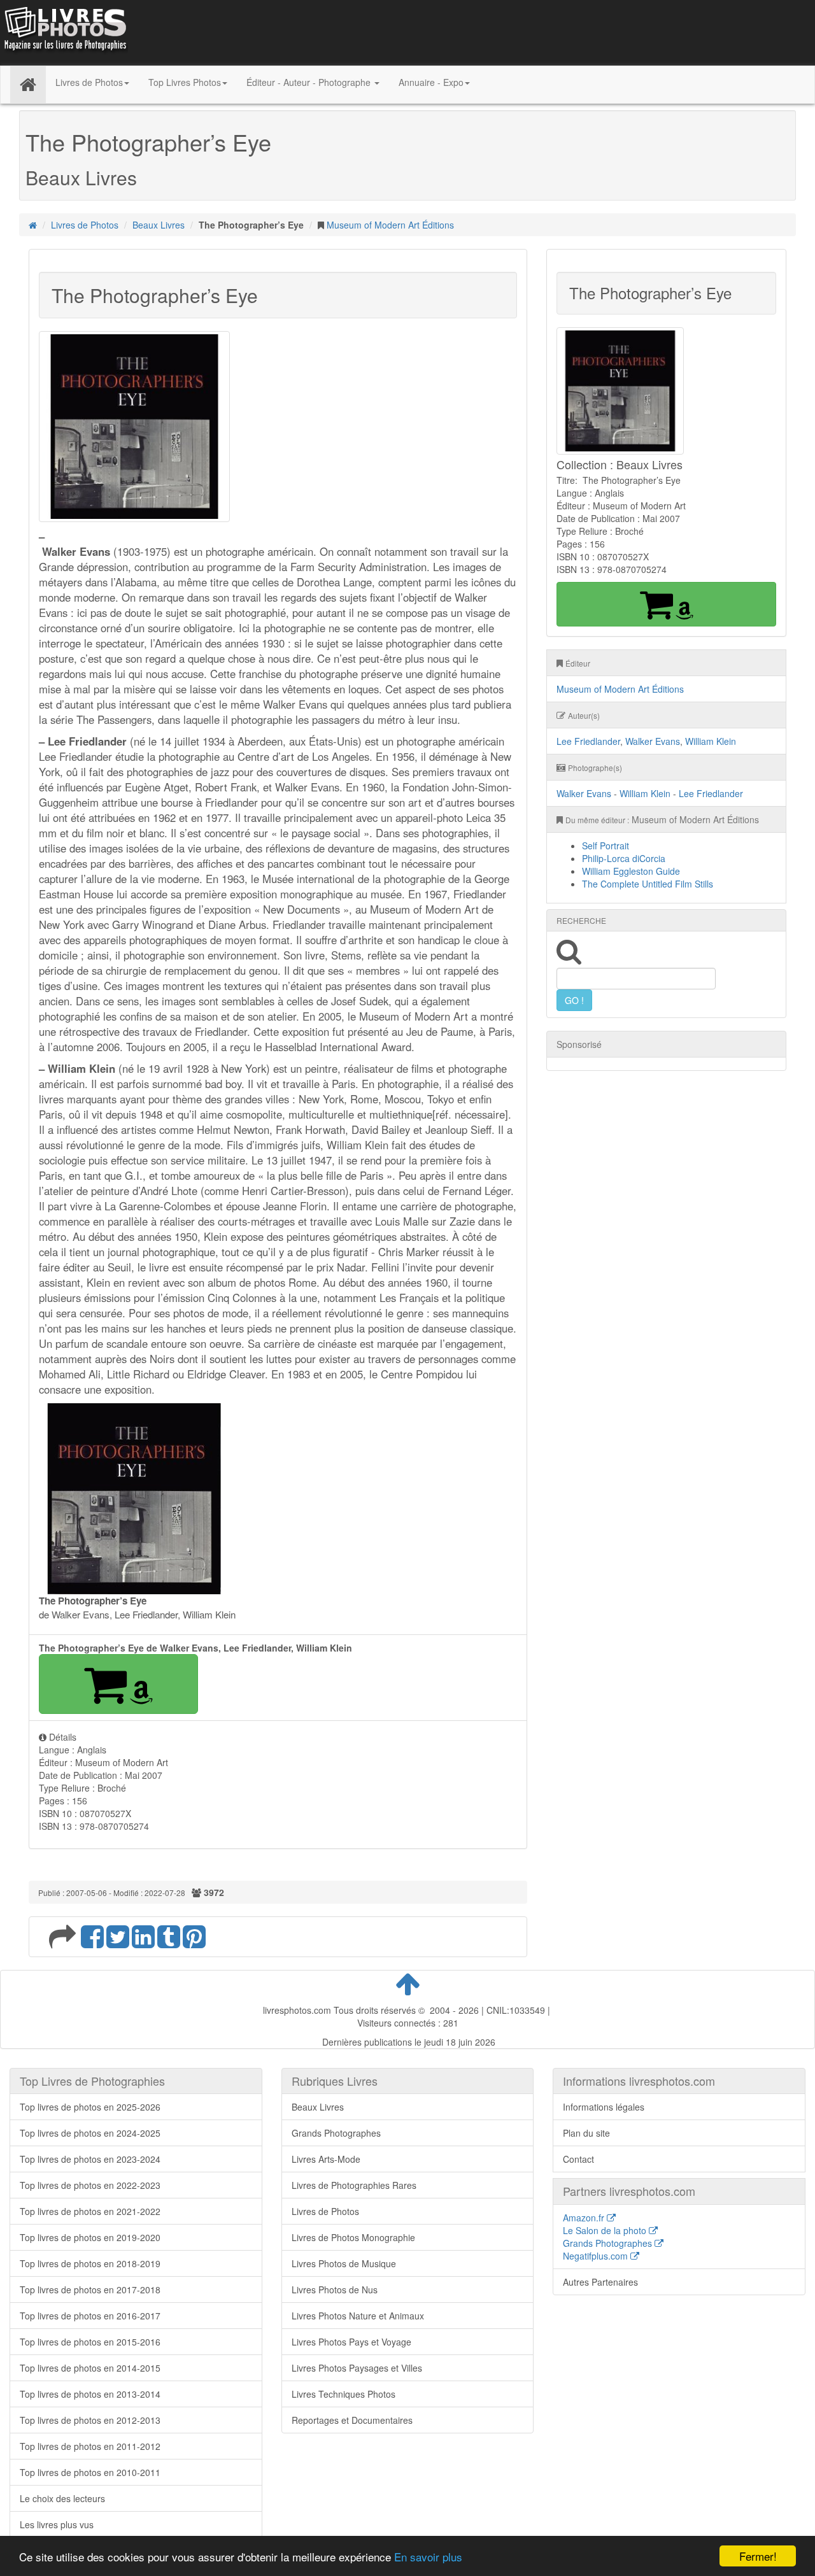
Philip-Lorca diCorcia (624, 858)
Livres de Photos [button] (89, 82)
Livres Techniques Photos (344, 2394)
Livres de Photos (85, 225)
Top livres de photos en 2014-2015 (90, 2368)
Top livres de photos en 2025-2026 (90, 2107)
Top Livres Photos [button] (185, 82)
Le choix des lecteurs (62, 2498)
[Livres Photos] (64, 31)
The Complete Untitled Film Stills (648, 884)
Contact (578, 2159)
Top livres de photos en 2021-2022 (90, 2211)
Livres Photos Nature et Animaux (358, 2316)
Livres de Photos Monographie (353, 2237)
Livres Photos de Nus (335, 2289)
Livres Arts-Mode (326, 2159)
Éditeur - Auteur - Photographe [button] (310, 82)
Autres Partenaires (600, 2282)
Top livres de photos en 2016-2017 (90, 2316)
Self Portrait (606, 846)
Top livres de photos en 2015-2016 (90, 2342)
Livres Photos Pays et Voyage (351, 2342)
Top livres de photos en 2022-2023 (90, 2185)
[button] (118, 1684)
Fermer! (758, 2556)
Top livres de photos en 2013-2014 (90, 2394)
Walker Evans (653, 741)
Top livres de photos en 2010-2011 (90, 2472)
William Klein (711, 741)
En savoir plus (428, 2557)
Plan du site (586, 2133)
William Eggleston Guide (631, 871)
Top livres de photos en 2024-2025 (90, 2133)
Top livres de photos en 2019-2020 (90, 2237)
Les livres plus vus (57, 2524)
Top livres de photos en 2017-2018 (90, 2289)
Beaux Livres (159, 225)
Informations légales (604, 2107)
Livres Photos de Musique (344, 2263)
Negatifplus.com (597, 2256)
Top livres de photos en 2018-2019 (90, 2263)
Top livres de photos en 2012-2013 (90, 2420)
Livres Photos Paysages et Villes (357, 2368)
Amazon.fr (585, 2218)
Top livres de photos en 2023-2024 (90, 2159)
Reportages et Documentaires (352, 2420)
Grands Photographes (336, 2133)
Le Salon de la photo (606, 2230)
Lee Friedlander (588, 741)
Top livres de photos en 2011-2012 (90, 2446)
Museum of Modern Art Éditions (390, 225)
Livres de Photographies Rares (354, 2185)
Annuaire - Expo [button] (431, 82)
